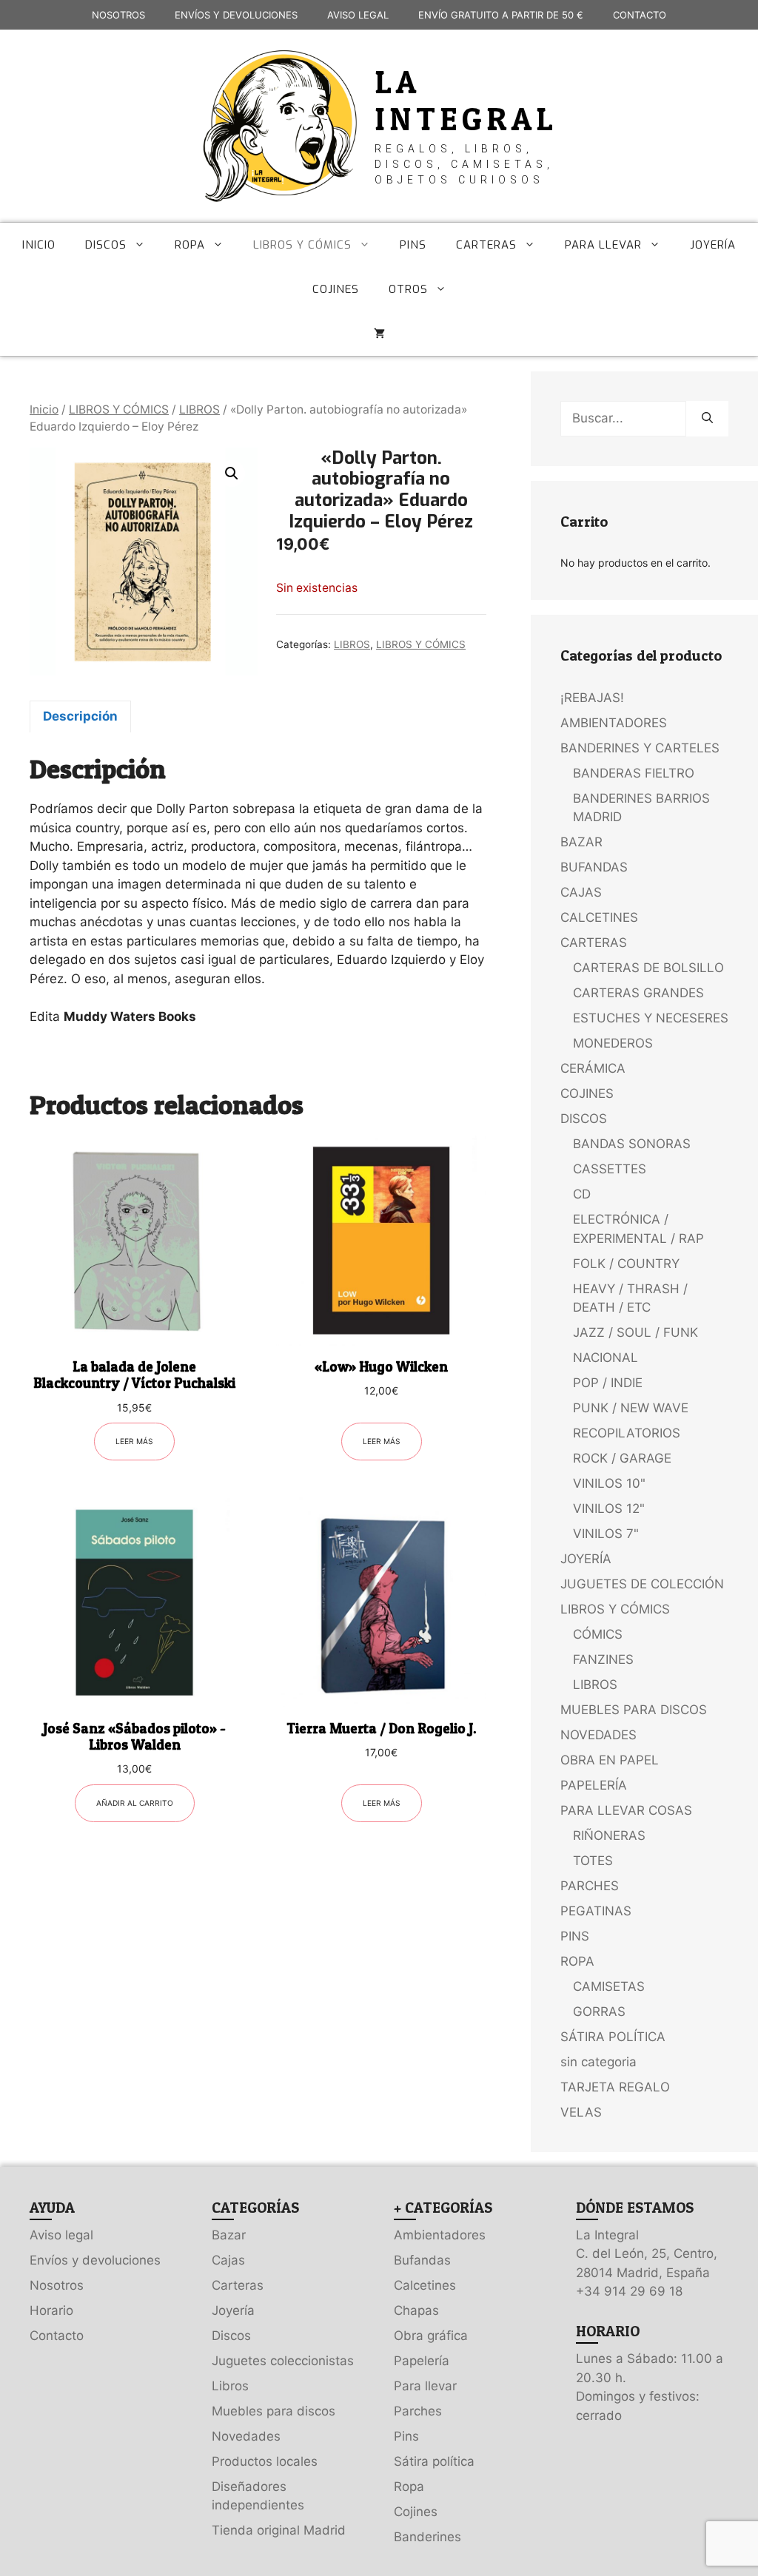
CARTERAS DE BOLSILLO (648, 968)
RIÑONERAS (609, 1835)
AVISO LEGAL (358, 15)
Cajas (228, 2260)
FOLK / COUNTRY (626, 1264)
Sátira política (434, 2461)
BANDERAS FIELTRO (634, 773)
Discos (231, 2336)
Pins (406, 2436)
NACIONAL (606, 1358)
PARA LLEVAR (603, 245)
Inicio (44, 409)
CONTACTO (640, 15)
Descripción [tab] (80, 716)
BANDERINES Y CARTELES (640, 748)
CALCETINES (599, 917)
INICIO (39, 245)
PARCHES (590, 1886)
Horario (51, 2310)
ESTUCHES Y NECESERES (651, 1018)
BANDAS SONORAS (632, 1144)
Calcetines (425, 2285)
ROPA (190, 245)
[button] (232, 473)
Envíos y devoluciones (95, 2260)
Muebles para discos (274, 2411)
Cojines (416, 2512)
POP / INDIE (608, 1383)
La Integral (466, 100)
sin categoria (598, 2062)
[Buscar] (707, 419)
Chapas (416, 2310)
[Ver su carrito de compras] (379, 334)
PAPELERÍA (594, 1785)
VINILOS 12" (609, 1508)
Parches (418, 2411)
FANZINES (603, 1659)
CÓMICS (598, 1634)
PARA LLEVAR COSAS (626, 1810)
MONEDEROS (613, 1043)
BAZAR (581, 842)
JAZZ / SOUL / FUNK (635, 1332)
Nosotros (57, 2285)
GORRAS (599, 2012)
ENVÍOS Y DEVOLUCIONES (236, 15)
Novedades (246, 2436)
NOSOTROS (118, 15)
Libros (230, 2386)
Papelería (422, 2361)
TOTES (593, 1861)
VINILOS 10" (609, 1483)
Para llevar (425, 2386)
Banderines (427, 2537)
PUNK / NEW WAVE (631, 1408)
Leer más (134, 1441)
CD (582, 1194)
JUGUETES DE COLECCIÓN (642, 1584)
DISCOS (106, 245)
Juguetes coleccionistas (283, 2361)
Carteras (238, 2285)
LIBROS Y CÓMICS (302, 245)
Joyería (233, 2310)
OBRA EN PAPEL (610, 1760)
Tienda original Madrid (279, 2530)
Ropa (409, 2486)
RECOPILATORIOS (627, 1433)
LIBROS (199, 409)
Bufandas (422, 2260)
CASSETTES (610, 1169)
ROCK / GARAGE (622, 1458)
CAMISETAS (609, 1986)
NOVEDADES (598, 1735)
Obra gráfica (431, 2336)
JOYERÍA (713, 245)
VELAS (581, 2112)
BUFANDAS (594, 867)
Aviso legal (61, 2235)
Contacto (57, 2336)
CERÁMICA (593, 1068)
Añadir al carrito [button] (135, 1803)
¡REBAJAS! (592, 698)
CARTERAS (486, 245)
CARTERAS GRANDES (638, 993)
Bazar (229, 2235)
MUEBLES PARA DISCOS (634, 1710)
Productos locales (265, 2461)
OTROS (408, 289)
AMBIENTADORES (614, 723)
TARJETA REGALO (615, 2087)
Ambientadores (440, 2235)
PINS (413, 245)
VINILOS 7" (606, 1534)
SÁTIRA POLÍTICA (613, 2037)
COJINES (336, 289)
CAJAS (581, 892)
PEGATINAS (596, 1911)
